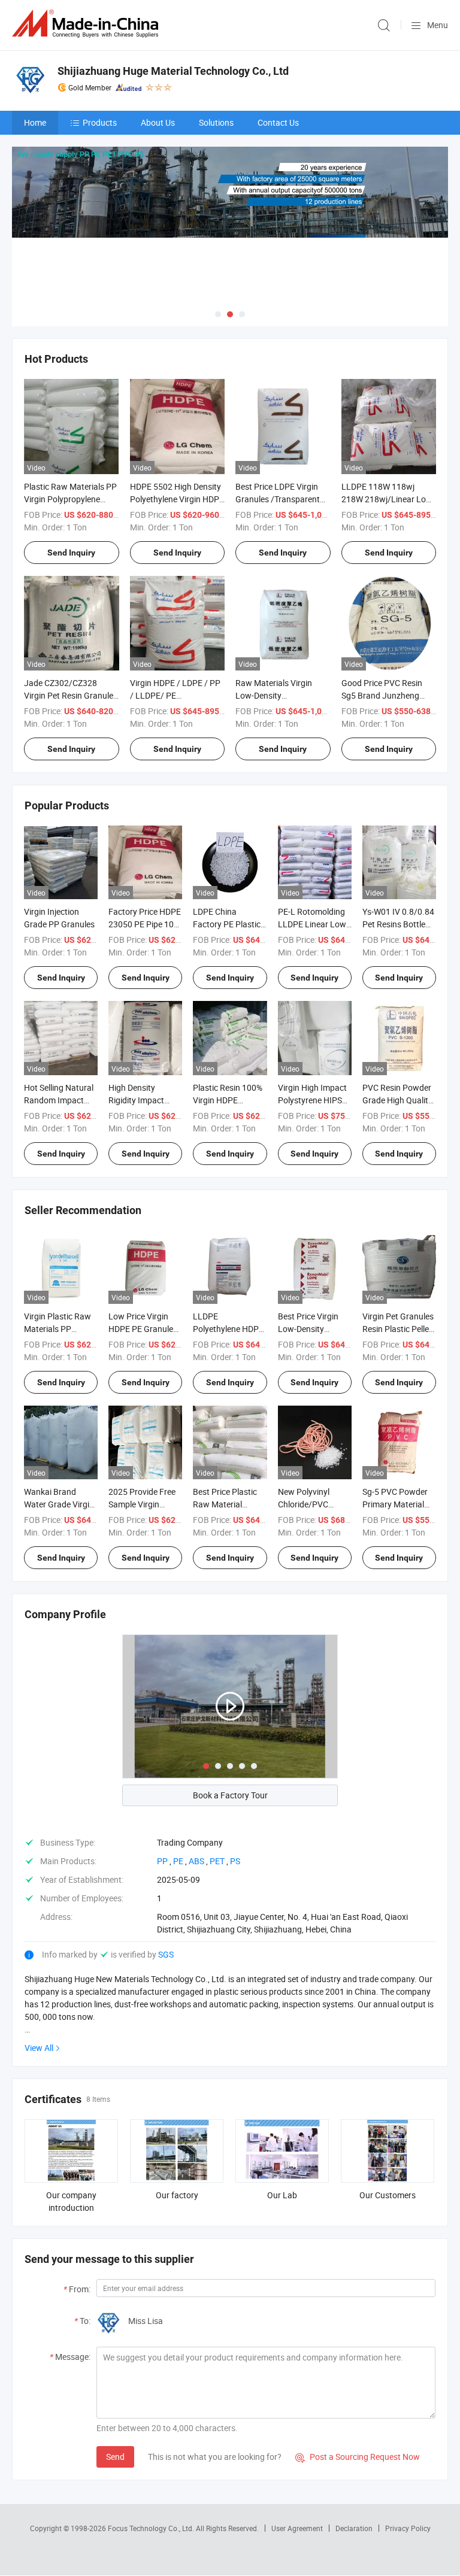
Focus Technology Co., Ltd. (152, 2528)
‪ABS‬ (196, 1861)
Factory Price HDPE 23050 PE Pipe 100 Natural (145, 924)
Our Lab (282, 2195)
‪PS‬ (235, 1861)
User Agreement (297, 2528)
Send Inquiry (71, 553)
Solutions (216, 122)
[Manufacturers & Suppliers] (87, 24)
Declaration (354, 2528)
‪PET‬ (217, 1861)
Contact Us (278, 122)
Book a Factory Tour (230, 1795)
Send (115, 2457)
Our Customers (388, 2195)
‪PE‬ (178, 1861)
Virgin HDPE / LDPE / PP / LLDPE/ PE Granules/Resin (175, 695)
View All (39, 2048)
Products (100, 122)
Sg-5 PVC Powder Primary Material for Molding (395, 1504)
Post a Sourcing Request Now (358, 2457)
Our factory (177, 2195)
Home (35, 122)
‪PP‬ (162, 1861)
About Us (158, 122)
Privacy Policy (408, 2528)
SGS (166, 1954)
